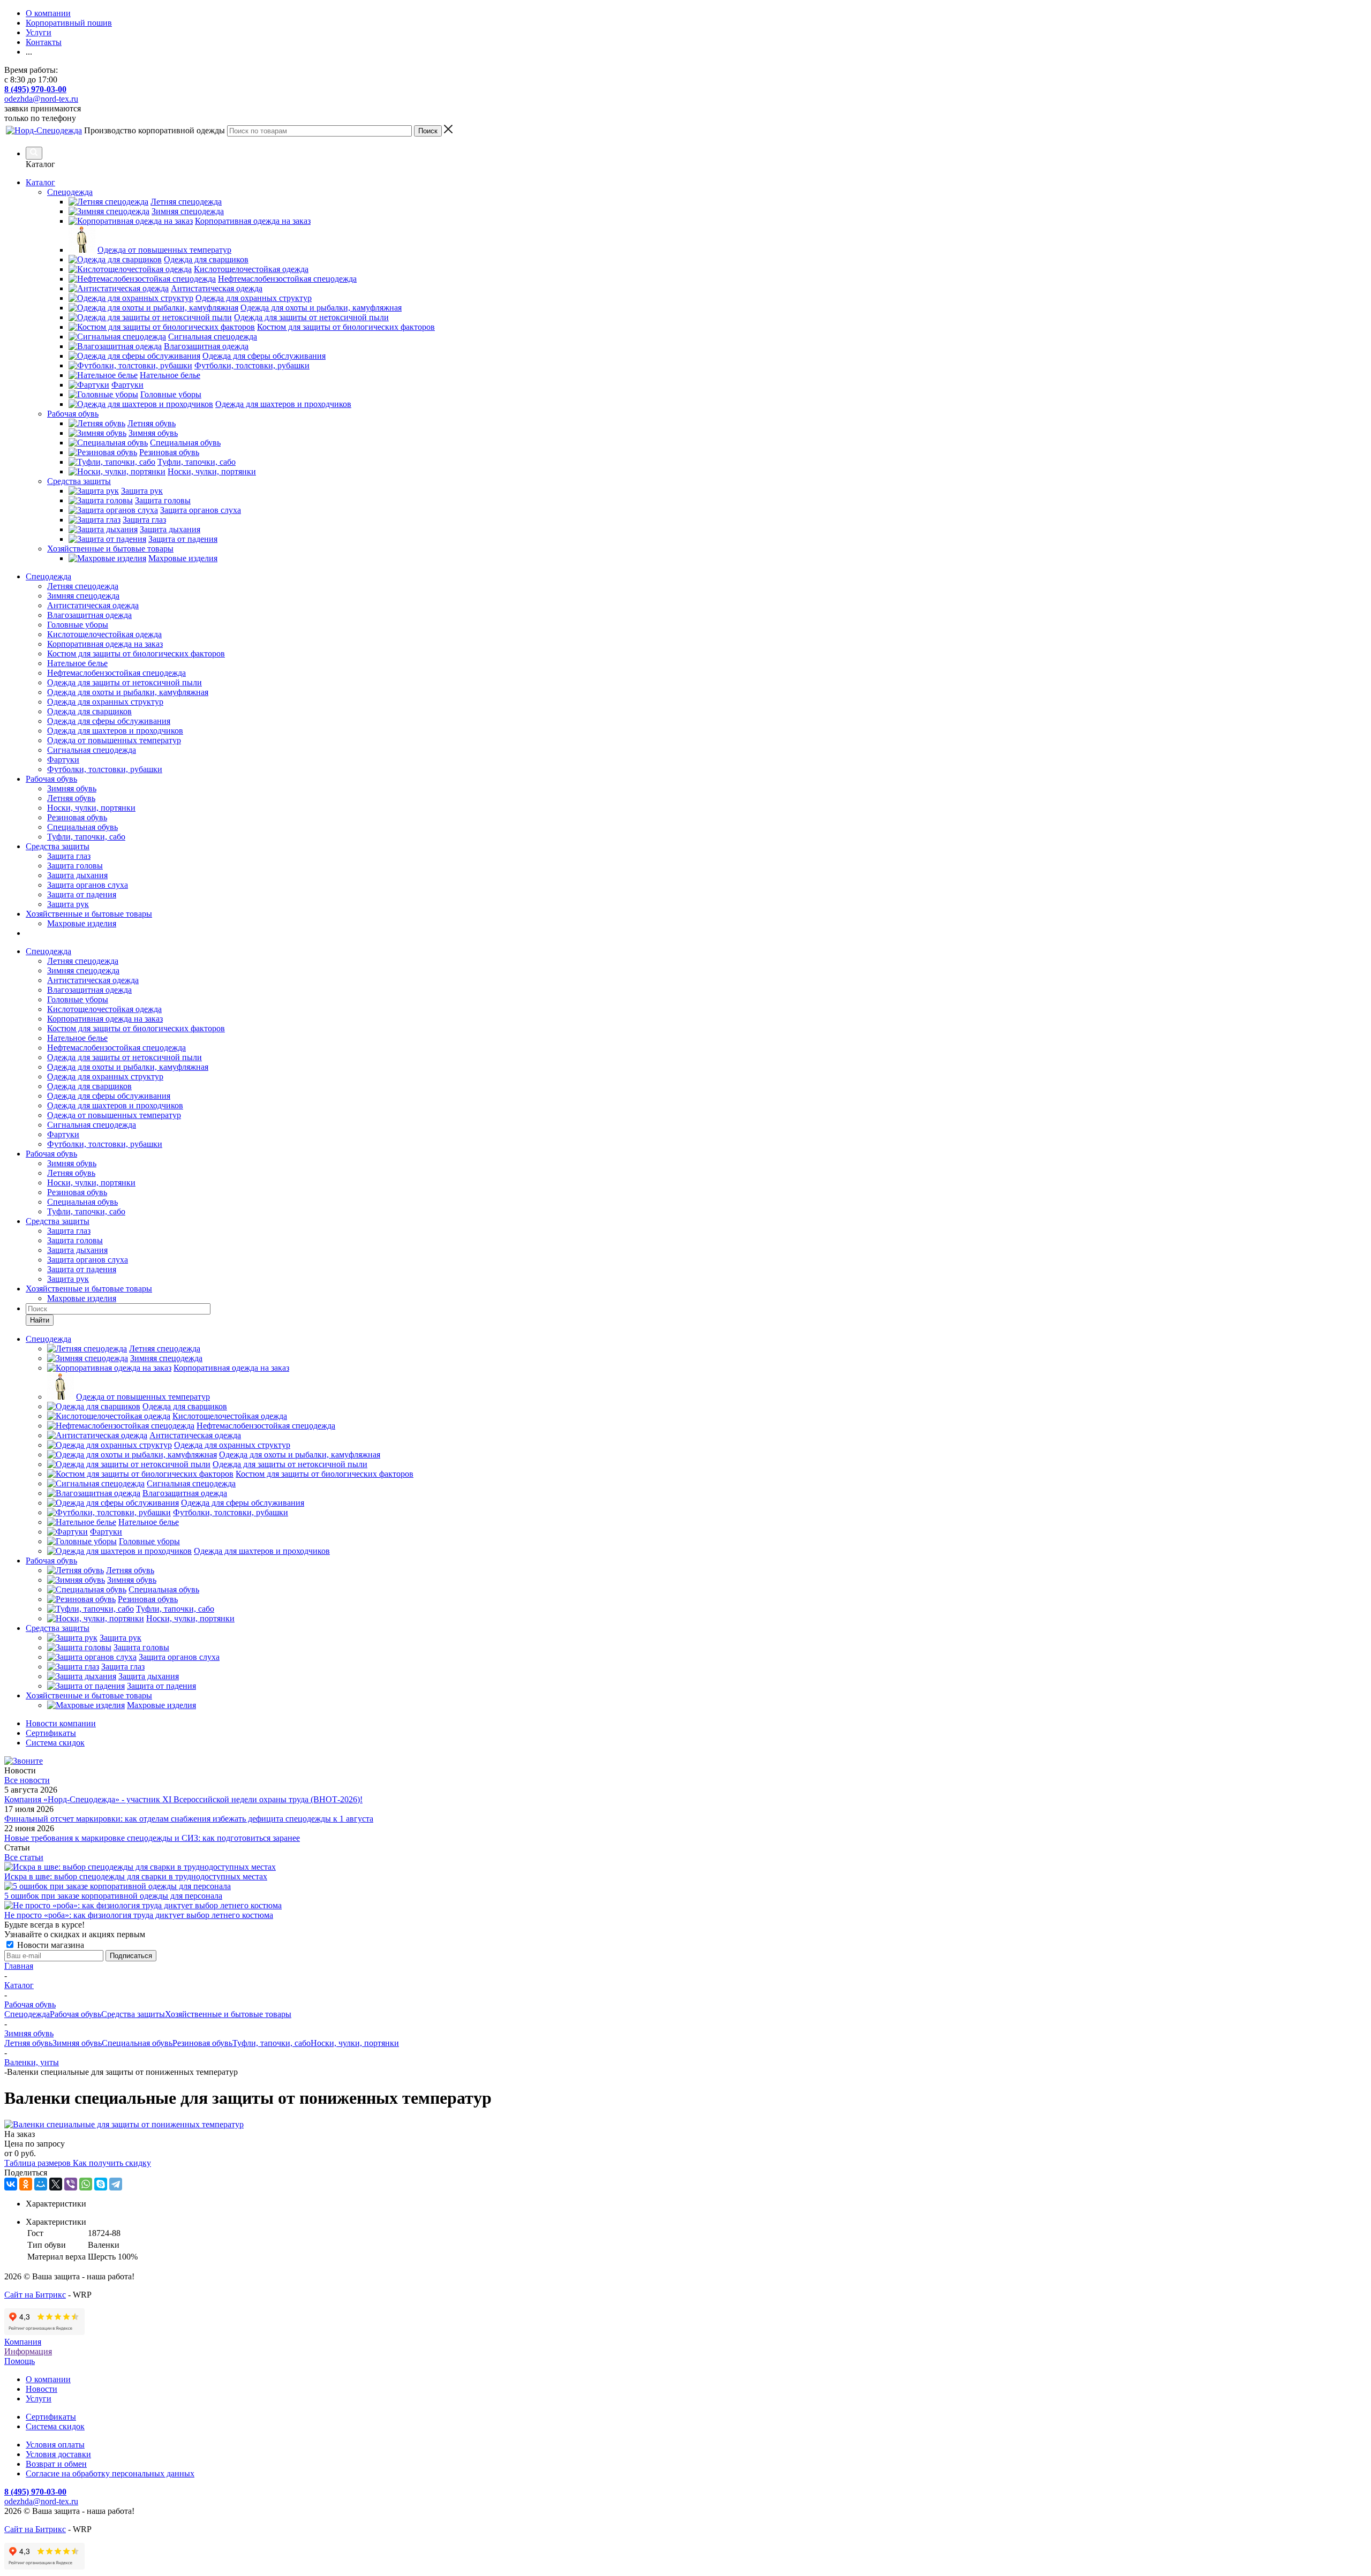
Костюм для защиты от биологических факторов (136, 654)
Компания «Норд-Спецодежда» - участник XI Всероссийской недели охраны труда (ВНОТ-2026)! (183, 1799)
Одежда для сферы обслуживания (109, 721)
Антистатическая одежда (93, 605)
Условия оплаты (55, 2445)
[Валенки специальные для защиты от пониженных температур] (124, 2124)
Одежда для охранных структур (105, 702)
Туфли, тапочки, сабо (86, 837)
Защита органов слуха (88, 885)
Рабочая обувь (51, 779)
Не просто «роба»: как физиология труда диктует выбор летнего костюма (139, 1915)
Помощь (20, 2361)
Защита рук (68, 904)
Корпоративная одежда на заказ (105, 644)
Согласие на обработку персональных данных (110, 2473)
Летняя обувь (71, 798)
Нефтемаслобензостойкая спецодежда (116, 673)
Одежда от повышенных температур (114, 740)
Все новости (27, 1780)
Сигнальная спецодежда (92, 750)
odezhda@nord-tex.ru (41, 99)
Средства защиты (58, 846)
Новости (42, 2389)
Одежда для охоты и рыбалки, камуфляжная (128, 692)
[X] (56, 2184)
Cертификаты (51, 2417)
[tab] (696, 2204)
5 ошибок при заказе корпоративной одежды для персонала (113, 1896)
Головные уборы (78, 625)
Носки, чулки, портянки (91, 808)
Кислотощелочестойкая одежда (104, 634)
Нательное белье (77, 663)
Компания (23, 2342)
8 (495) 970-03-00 (35, 89)
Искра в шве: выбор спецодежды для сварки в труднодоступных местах (136, 1876)
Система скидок (55, 2426)
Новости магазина (50, 1945)
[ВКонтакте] (11, 2184)
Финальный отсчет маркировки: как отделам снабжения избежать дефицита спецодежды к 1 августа (189, 1819)
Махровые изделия (82, 923)
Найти (40, 1320)
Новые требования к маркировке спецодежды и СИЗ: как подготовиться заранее (152, 1838)
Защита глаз (69, 856)
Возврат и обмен (56, 2464)
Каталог (40, 182)
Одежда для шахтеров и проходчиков (115, 731)
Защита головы (75, 866)
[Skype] (101, 2184)
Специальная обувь (82, 827)
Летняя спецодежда (83, 586)
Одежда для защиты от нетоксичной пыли (125, 682)
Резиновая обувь (77, 817)
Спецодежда (48, 576)
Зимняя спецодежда (83, 596)
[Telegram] (116, 2184)
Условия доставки (58, 2454)
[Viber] (71, 2184)
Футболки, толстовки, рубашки (105, 769)
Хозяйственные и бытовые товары (89, 914)
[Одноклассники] (26, 2184)
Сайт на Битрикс (35, 2295)
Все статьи (24, 1857)
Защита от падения (82, 894)
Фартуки (63, 760)
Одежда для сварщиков (89, 711)
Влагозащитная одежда (89, 615)
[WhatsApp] (86, 2184)
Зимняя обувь (72, 788)
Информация (28, 2351)
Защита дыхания (77, 875)
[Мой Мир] (41, 2184)
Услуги (39, 2399)
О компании (48, 2379)
